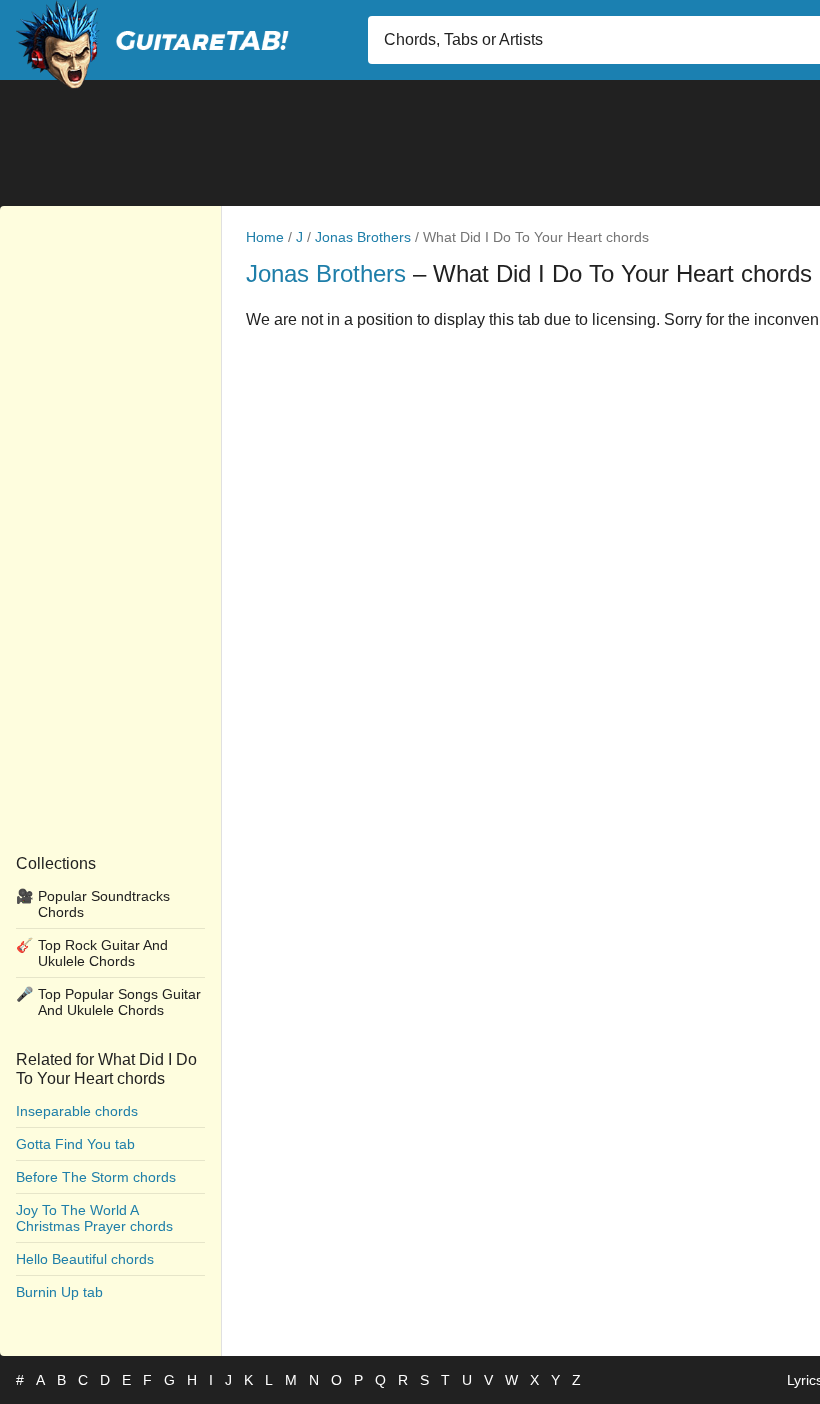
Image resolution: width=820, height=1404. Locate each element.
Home (265, 237)
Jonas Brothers (363, 237)
